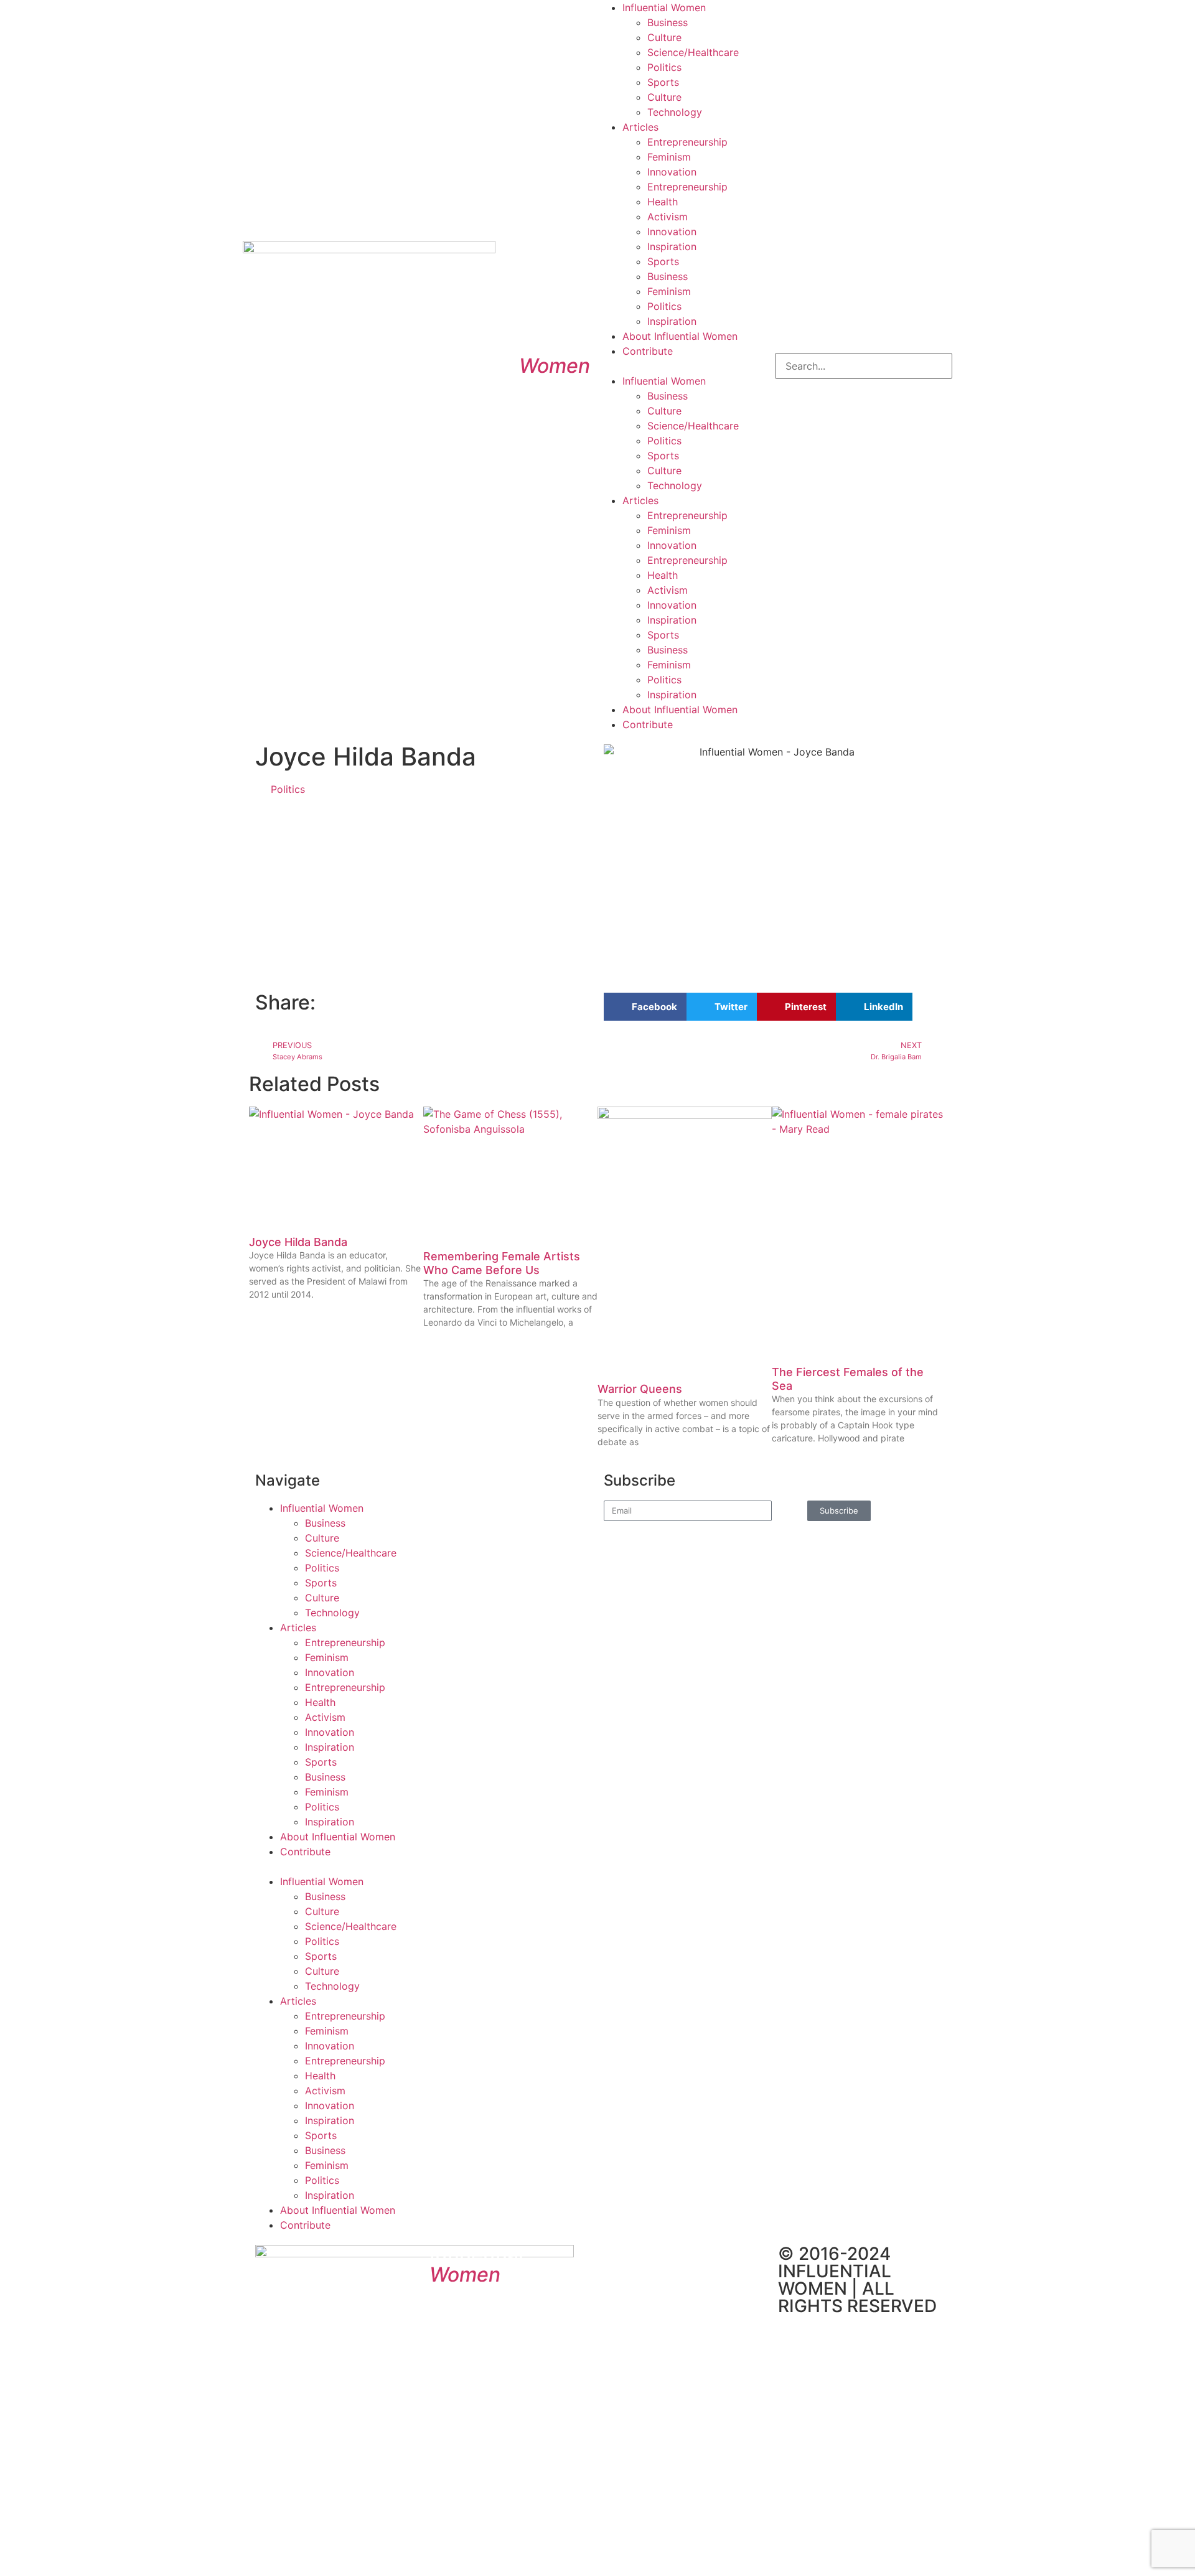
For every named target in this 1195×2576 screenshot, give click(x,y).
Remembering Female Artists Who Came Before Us (502, 1263)
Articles (640, 127)
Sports (663, 82)
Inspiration (672, 246)
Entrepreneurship (687, 142)
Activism (668, 217)
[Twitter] (654, 2260)
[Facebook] (619, 2260)
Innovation (672, 172)
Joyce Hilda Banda (298, 1242)
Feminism (669, 157)
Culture (664, 37)
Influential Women (664, 7)
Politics (664, 67)
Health (663, 202)
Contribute (648, 351)
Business (668, 22)
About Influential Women (680, 336)
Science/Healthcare (693, 52)
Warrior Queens (640, 1389)
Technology (675, 112)
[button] (686, 366)
